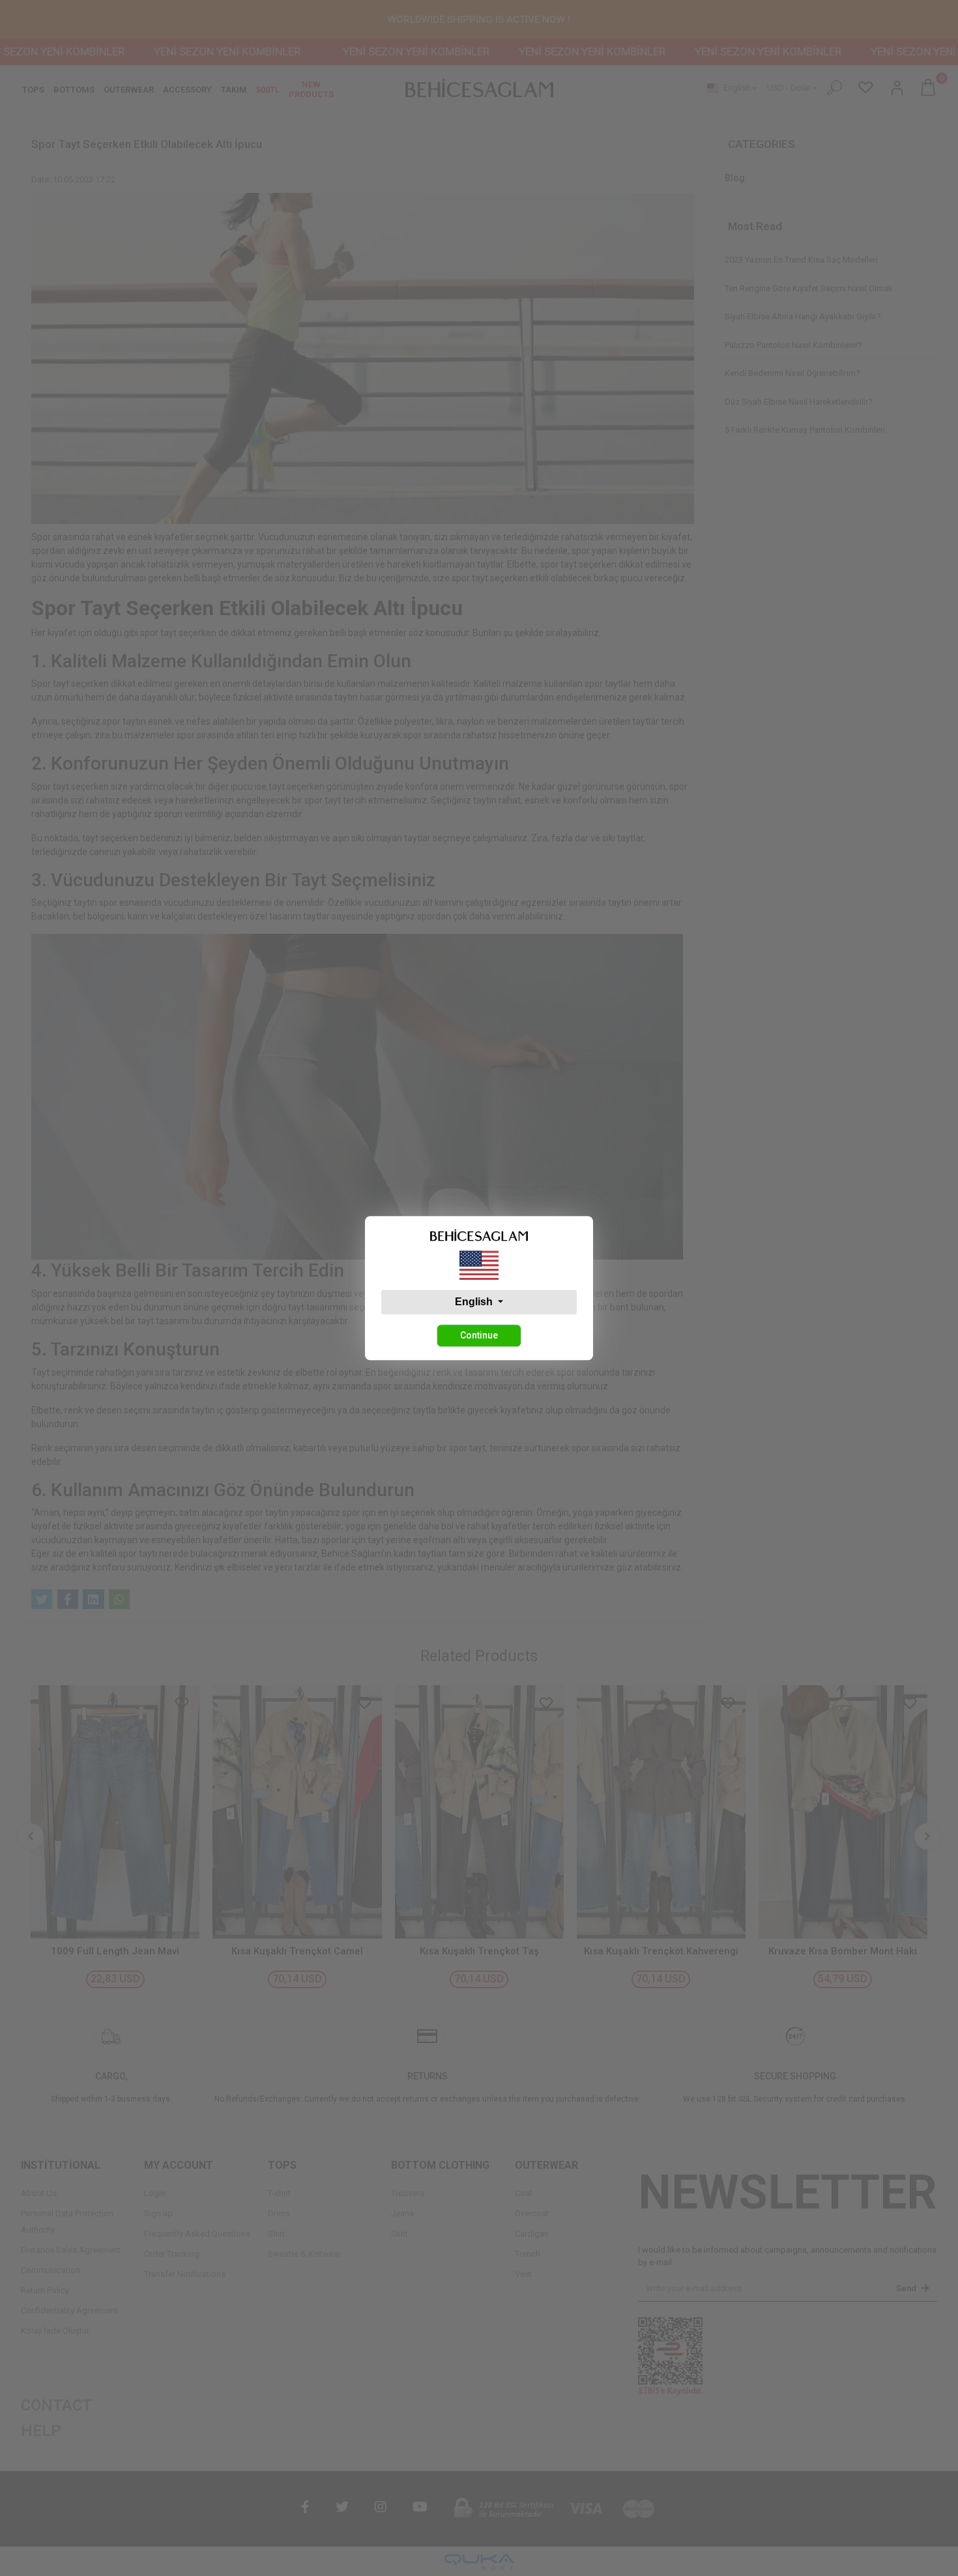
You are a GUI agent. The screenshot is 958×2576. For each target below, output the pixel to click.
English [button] (475, 1302)
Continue (479, 1335)
